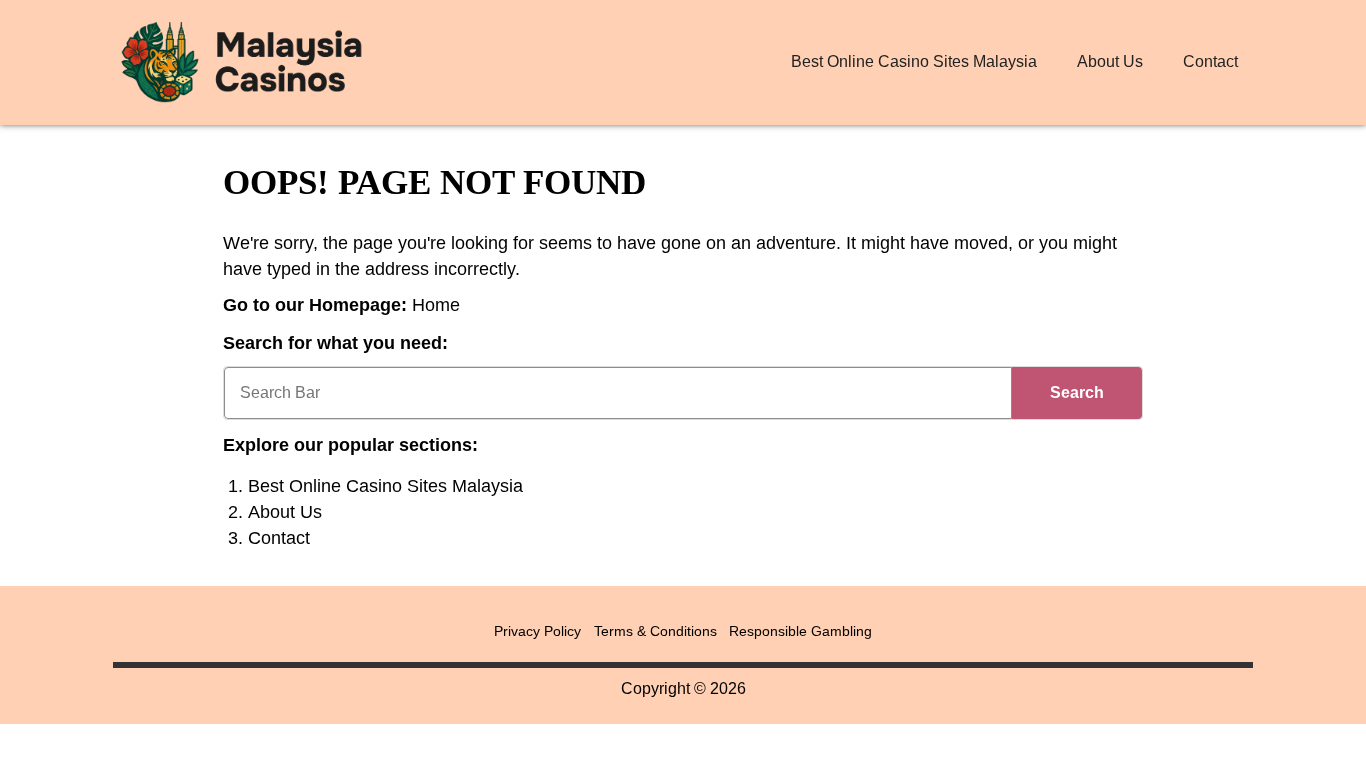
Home (436, 305)
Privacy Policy (537, 631)
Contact (1210, 61)
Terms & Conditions (655, 631)
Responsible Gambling (800, 631)
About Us (1110, 61)
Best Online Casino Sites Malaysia (914, 61)
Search (1077, 392)
